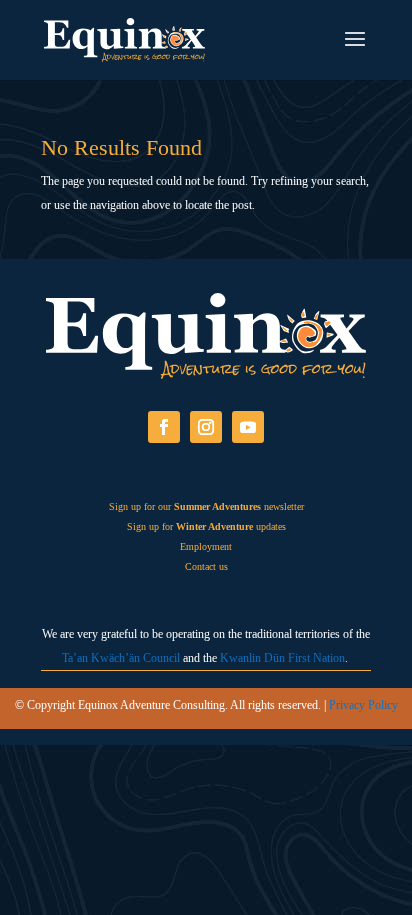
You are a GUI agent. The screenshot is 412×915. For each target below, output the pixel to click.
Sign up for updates (206, 526)
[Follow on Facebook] (164, 427)
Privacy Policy (363, 705)
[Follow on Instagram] (206, 427)
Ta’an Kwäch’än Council (121, 658)
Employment (206, 546)
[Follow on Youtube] (248, 427)
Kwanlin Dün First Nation (282, 658)
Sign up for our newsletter (206, 506)
